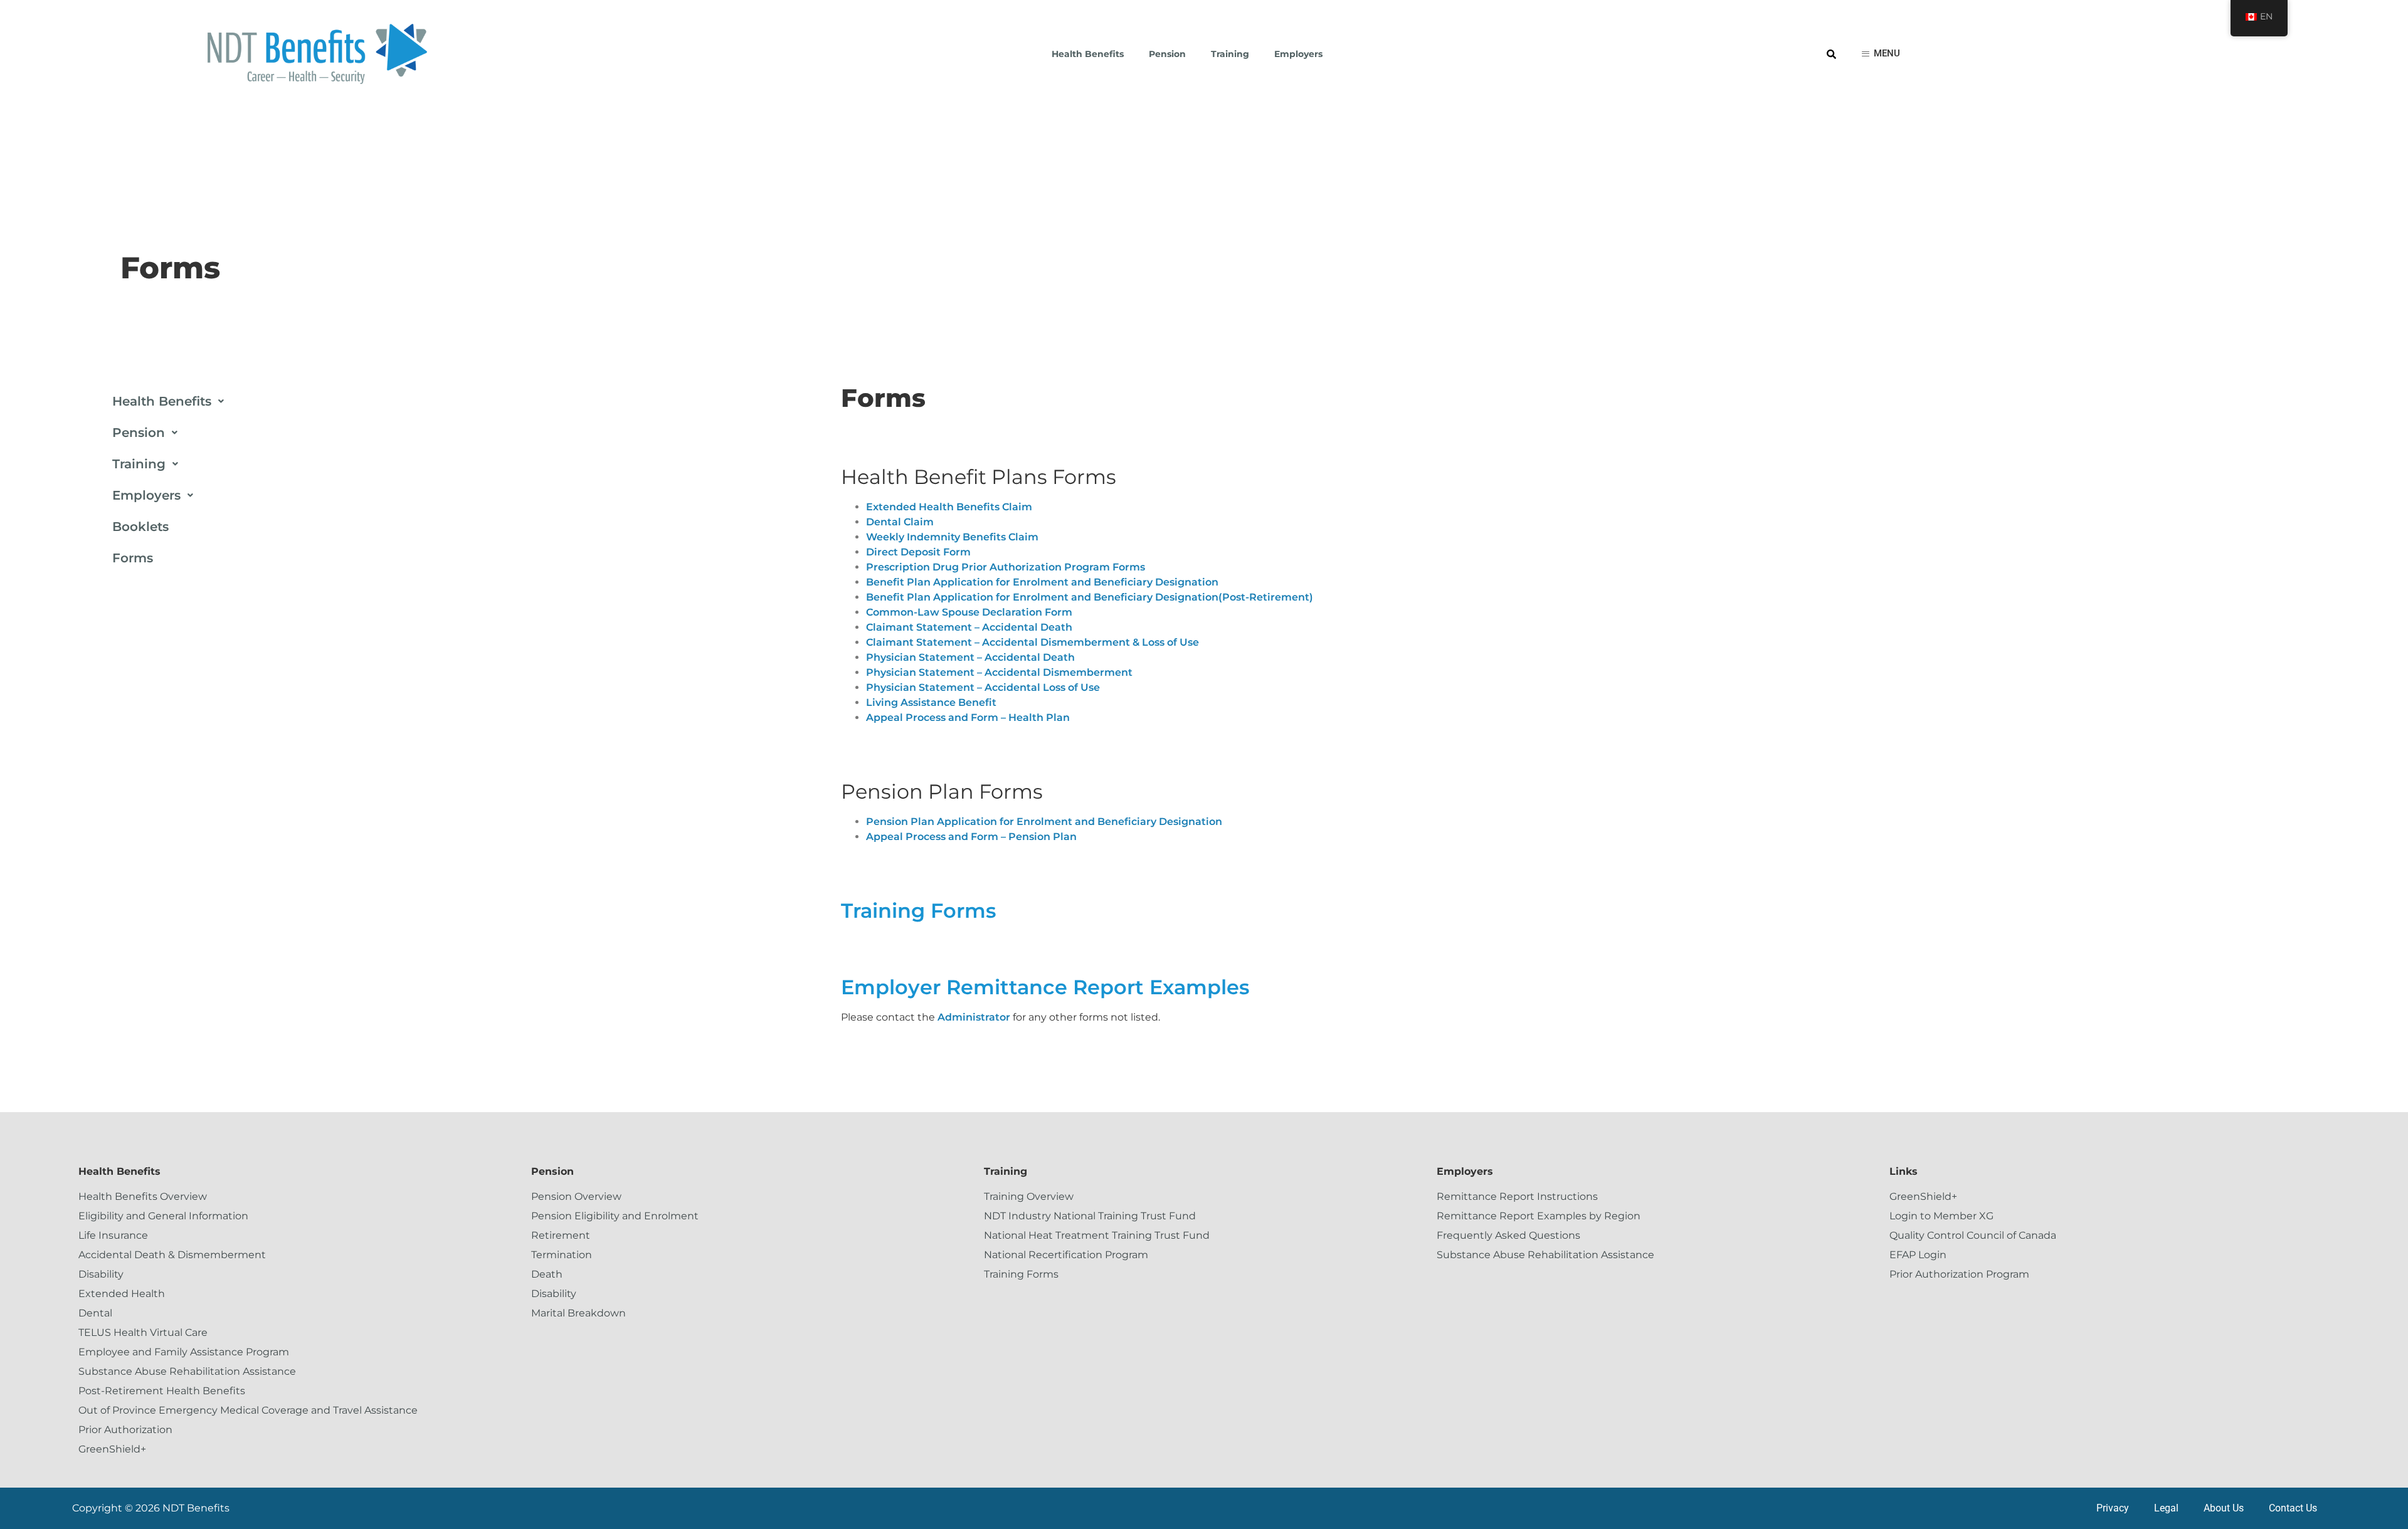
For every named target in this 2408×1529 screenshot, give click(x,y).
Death (547, 1274)
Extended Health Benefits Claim (949, 507)
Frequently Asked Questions (1508, 1235)
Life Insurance (113, 1235)
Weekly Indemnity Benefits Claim (952, 537)
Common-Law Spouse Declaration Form (969, 612)
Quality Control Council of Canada (1973, 1235)
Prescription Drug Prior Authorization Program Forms (1006, 567)
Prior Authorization (125, 1430)
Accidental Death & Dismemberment (172, 1255)
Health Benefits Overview (143, 1196)
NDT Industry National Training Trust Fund (1090, 1216)
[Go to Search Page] (1831, 54)
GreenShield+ (112, 1449)
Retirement (561, 1235)
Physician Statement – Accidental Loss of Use (983, 687)
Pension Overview (576, 1196)
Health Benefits (1088, 54)
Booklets (140, 527)
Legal (2166, 1508)
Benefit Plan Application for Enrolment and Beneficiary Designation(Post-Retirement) (1090, 597)
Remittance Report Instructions (1517, 1196)
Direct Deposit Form (918, 552)
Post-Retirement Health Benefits (162, 1391)
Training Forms (918, 911)
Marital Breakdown (578, 1313)
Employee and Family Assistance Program (184, 1352)
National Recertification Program (1066, 1255)
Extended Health (122, 1294)
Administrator (974, 1017)
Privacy (2113, 1508)
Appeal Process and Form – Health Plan (968, 717)
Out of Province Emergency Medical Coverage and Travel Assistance (248, 1410)
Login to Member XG (1941, 1216)
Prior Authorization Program (1959, 1274)
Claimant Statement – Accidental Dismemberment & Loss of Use (1032, 642)
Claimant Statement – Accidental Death (969, 627)
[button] (466, 401)
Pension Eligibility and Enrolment (615, 1216)
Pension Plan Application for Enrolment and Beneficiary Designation (1044, 822)
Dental (95, 1313)
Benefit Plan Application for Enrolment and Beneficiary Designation (1042, 582)
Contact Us (2293, 1508)
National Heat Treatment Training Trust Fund (1097, 1235)
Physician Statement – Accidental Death (970, 657)
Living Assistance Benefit (931, 702)
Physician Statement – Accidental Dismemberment (999, 672)
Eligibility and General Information (163, 1216)
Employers (1298, 54)
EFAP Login (1918, 1255)
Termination (562, 1255)
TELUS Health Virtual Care (143, 1332)
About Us (2224, 1508)
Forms (133, 558)
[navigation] (2259, 18)
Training (1230, 54)
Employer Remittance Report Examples (1045, 987)
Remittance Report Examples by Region (1539, 1216)
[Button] (1881, 54)
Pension (1167, 54)
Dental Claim (900, 522)
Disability (101, 1274)
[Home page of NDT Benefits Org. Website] (317, 54)
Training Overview (1029, 1196)
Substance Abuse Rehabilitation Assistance (187, 1371)
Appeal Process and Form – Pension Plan (971, 837)
